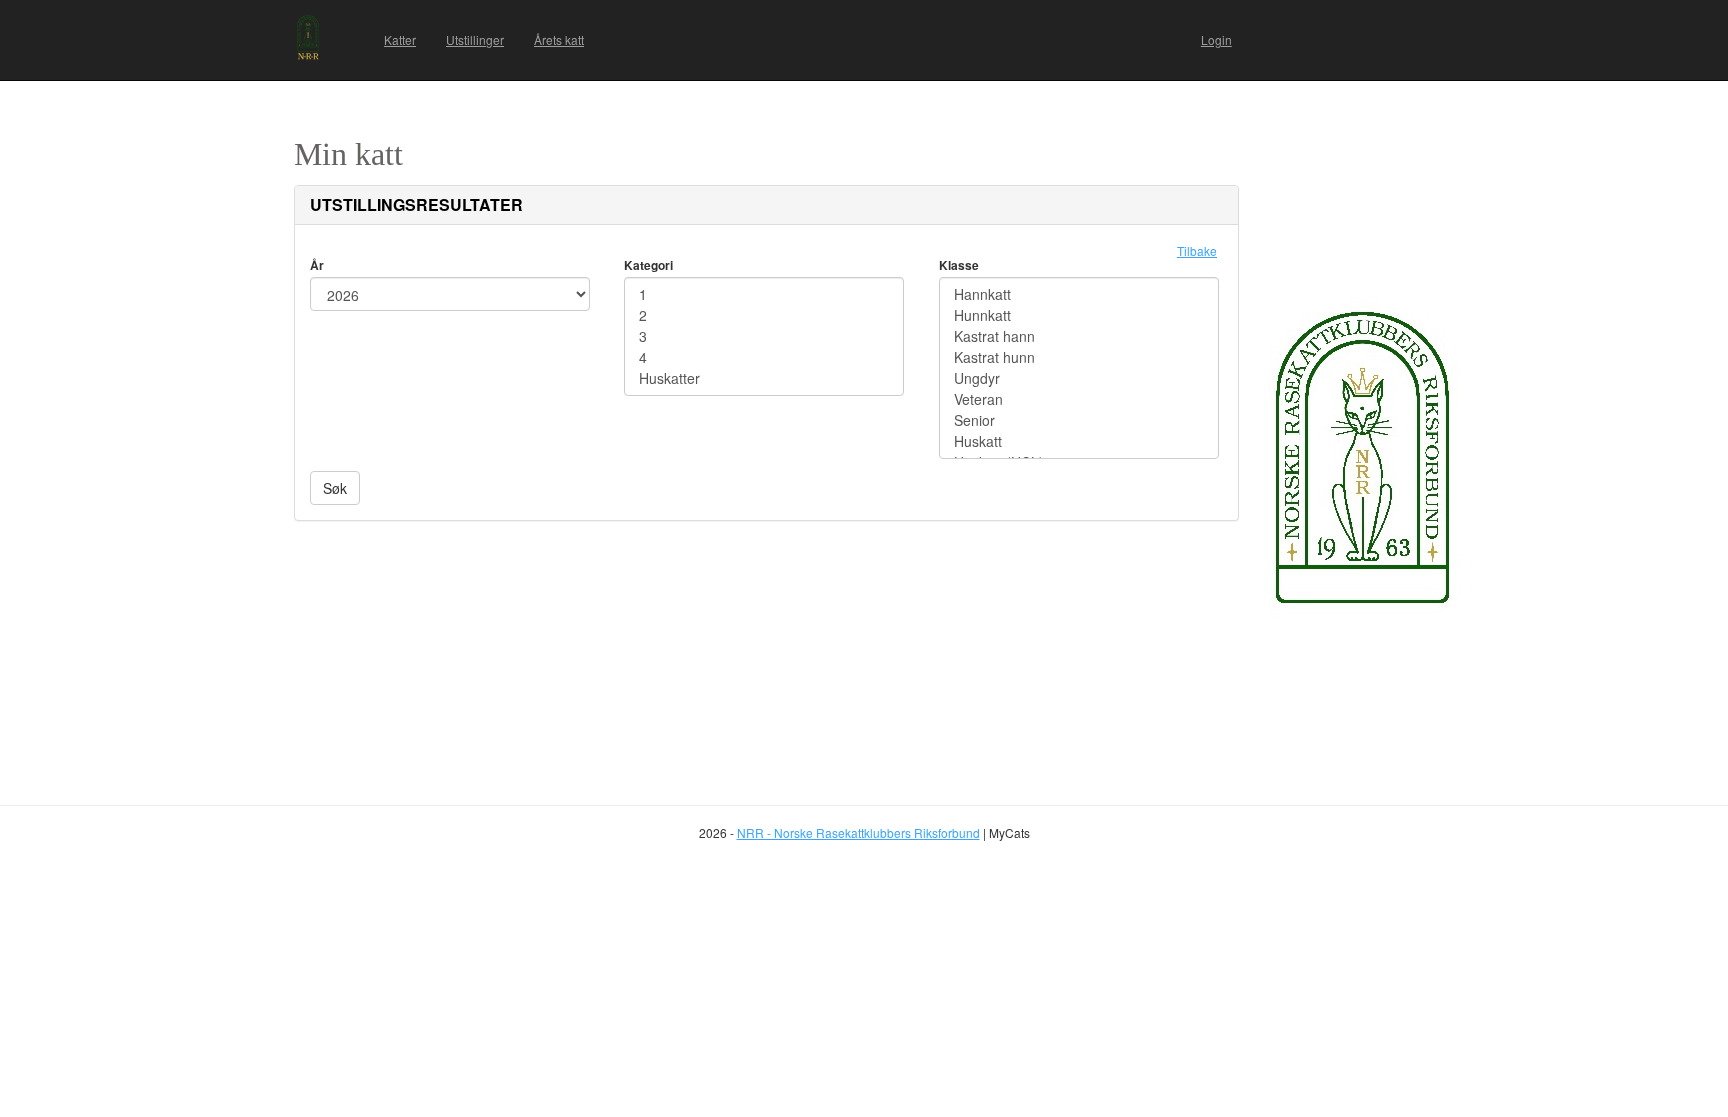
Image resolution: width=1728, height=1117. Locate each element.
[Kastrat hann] (1079, 336)
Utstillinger (475, 39)
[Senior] (1079, 420)
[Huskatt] (1079, 441)
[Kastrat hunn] (1079, 357)
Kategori (648, 265)
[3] (764, 336)
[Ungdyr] (1079, 378)
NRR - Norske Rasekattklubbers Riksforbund (858, 832)
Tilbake (1197, 250)
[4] (764, 357)
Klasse (959, 265)
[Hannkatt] (1079, 294)
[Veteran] (1079, 399)
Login (1216, 39)
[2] (764, 315)
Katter (400, 39)
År (317, 265)
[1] (764, 294)
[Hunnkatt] (1079, 315)
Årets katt (559, 39)
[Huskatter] (764, 378)
